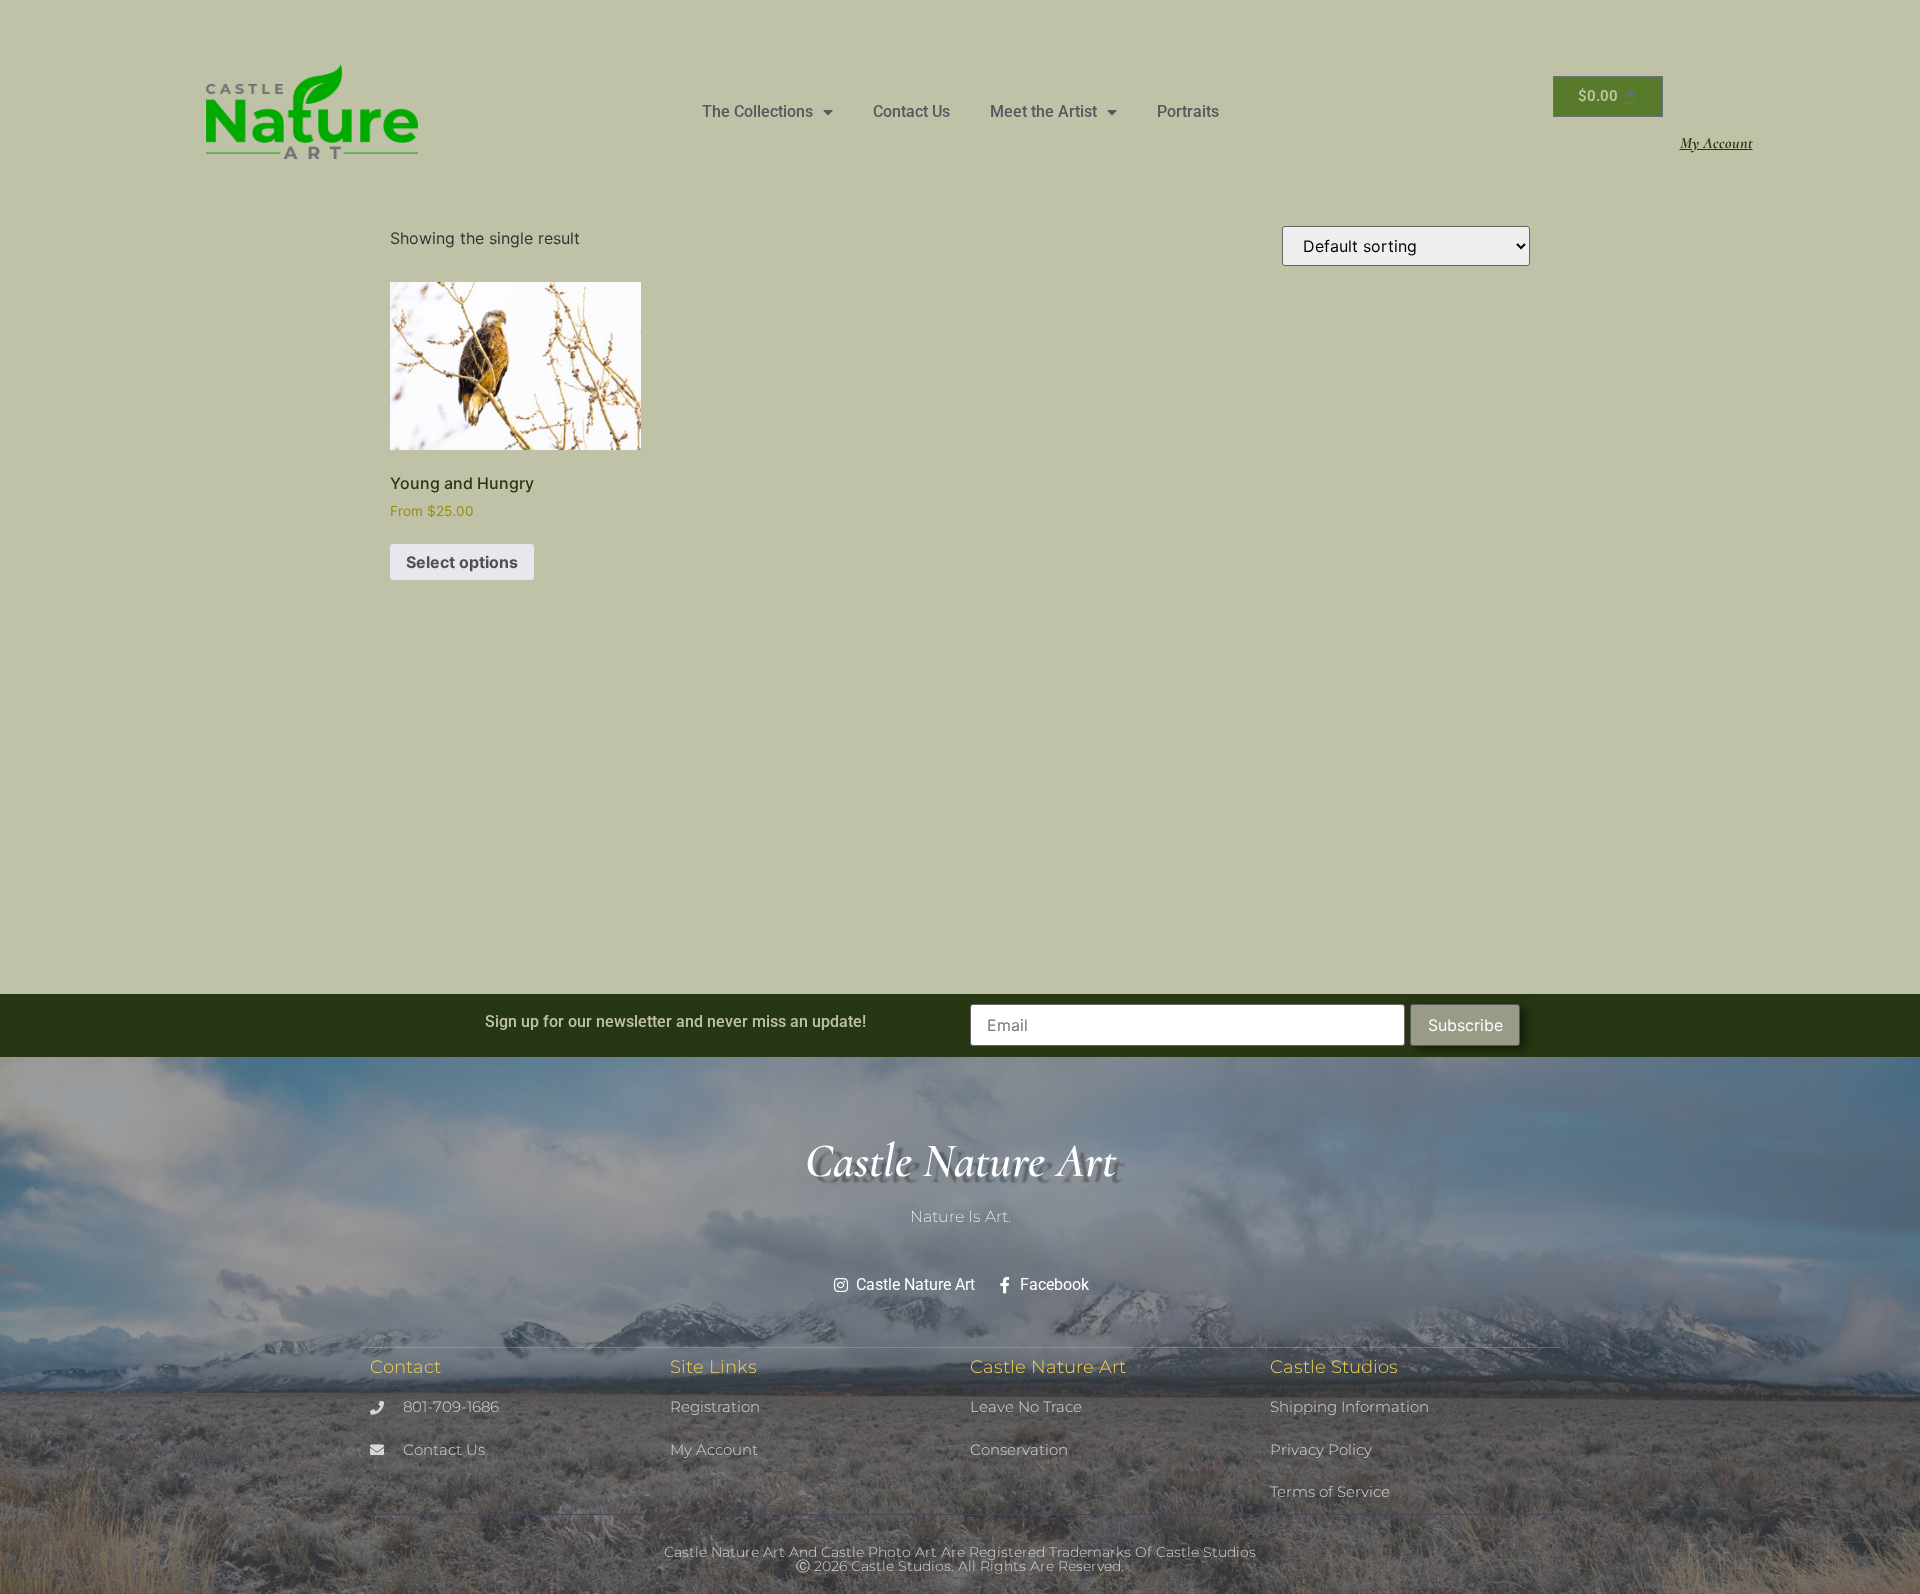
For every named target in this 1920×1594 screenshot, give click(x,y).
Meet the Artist (1043, 111)
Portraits (1188, 111)
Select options (462, 562)
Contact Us (911, 111)
